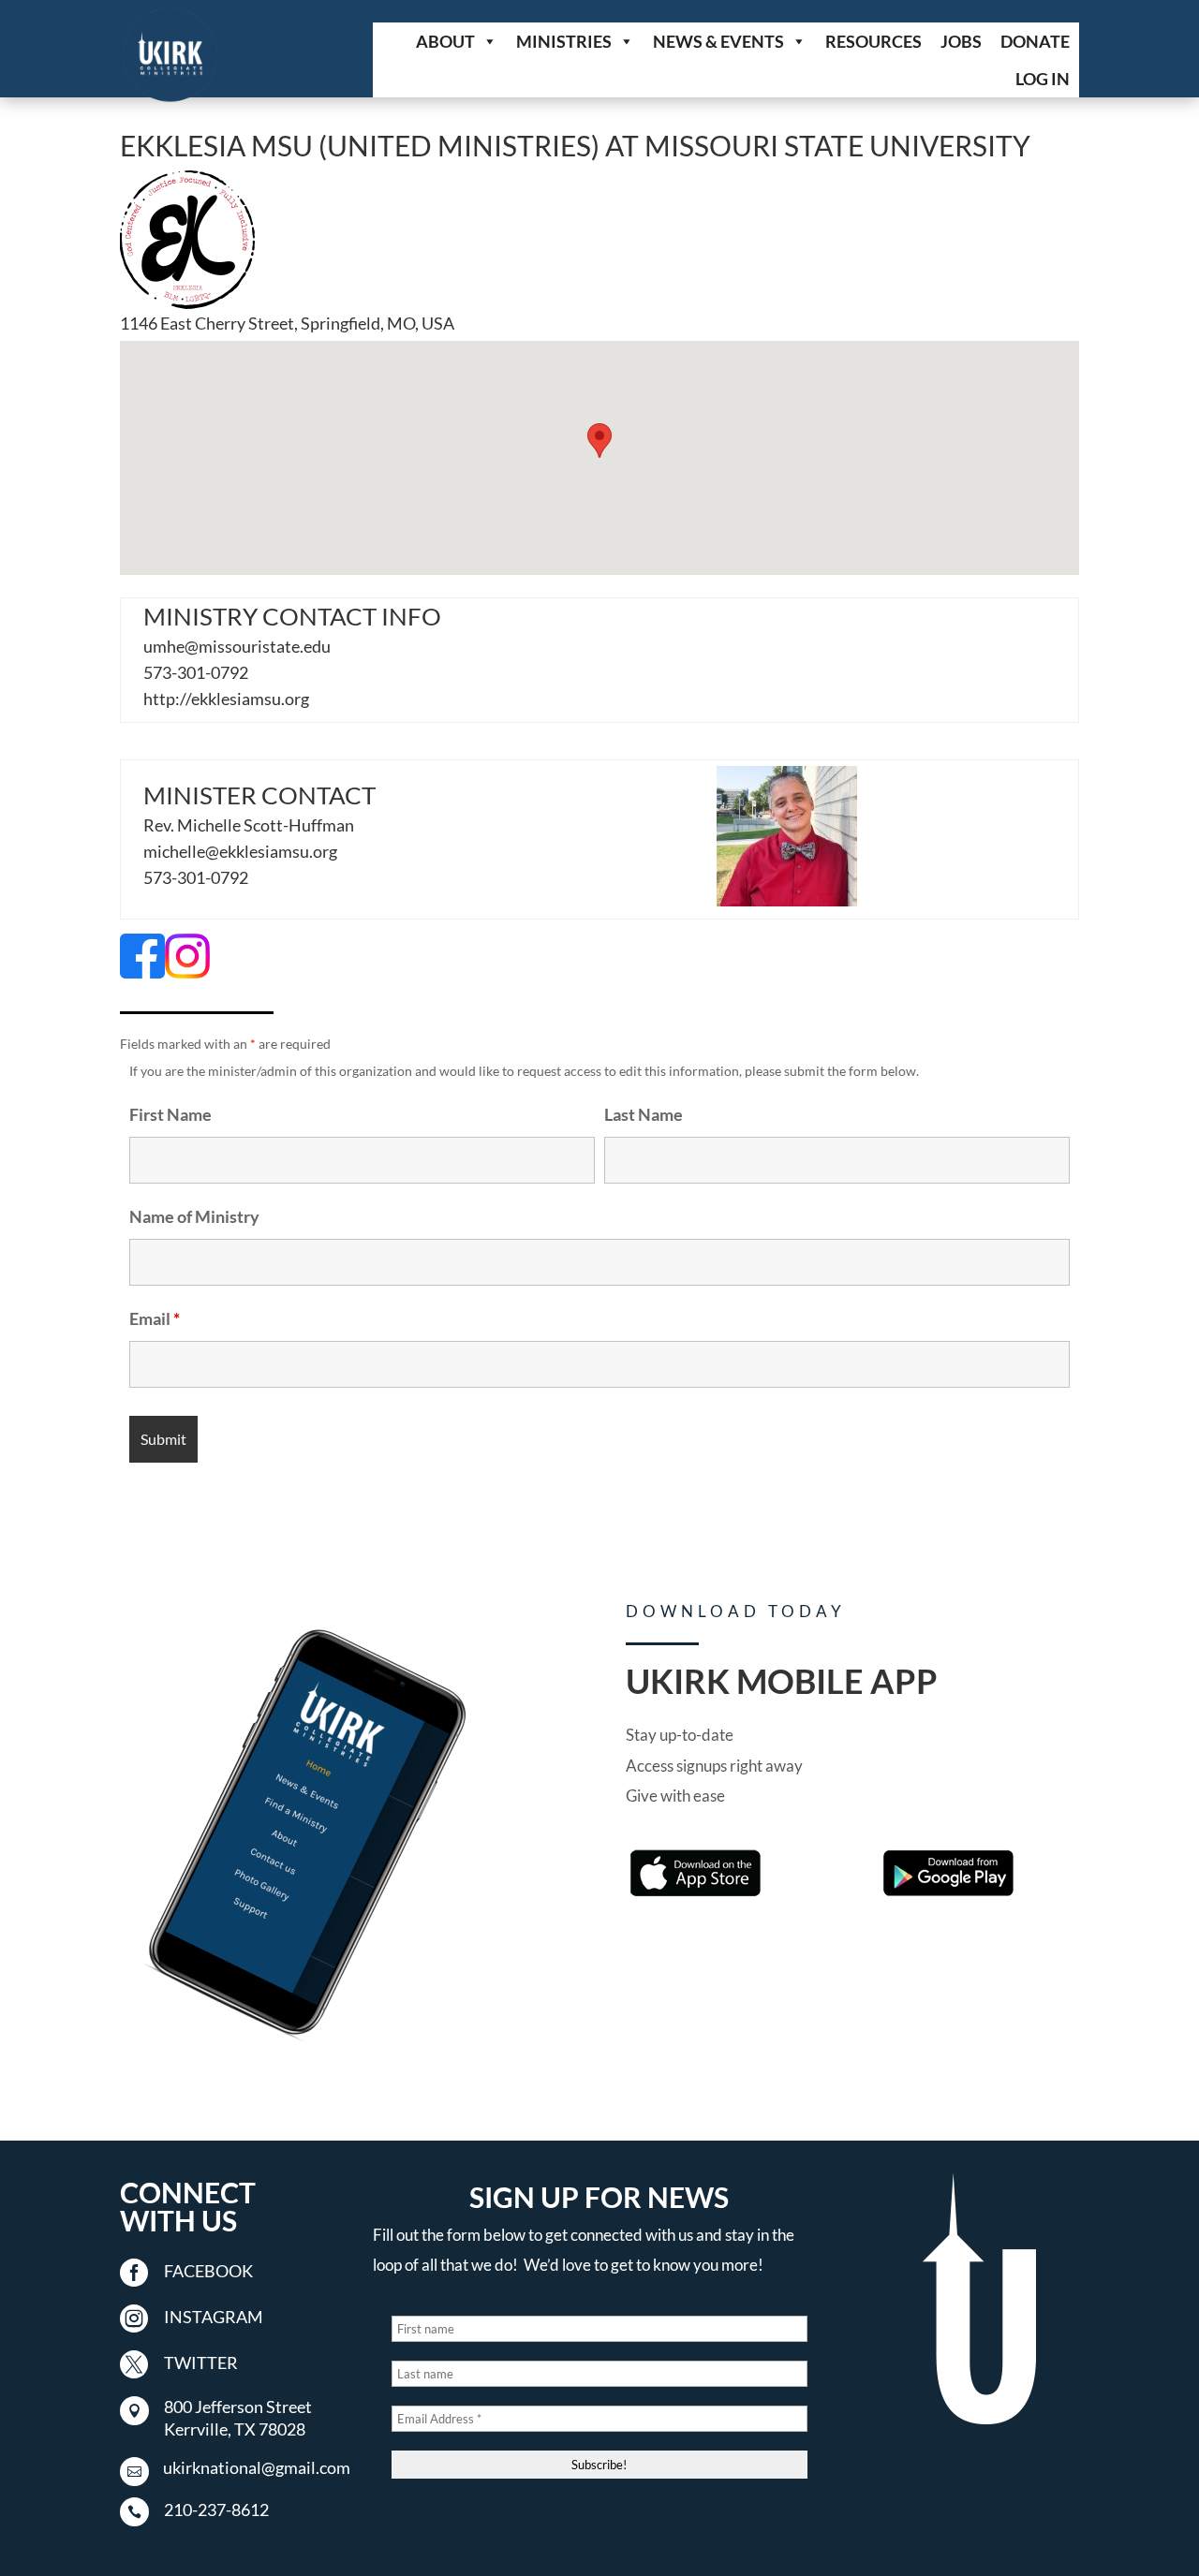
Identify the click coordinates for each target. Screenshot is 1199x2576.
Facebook (208, 2271)
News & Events (718, 41)
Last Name (644, 1114)
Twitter (201, 2363)
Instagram (214, 2317)
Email (155, 1318)
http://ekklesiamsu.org (226, 699)
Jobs (961, 41)
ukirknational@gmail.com (257, 2467)
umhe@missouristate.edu (237, 646)
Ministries (564, 41)
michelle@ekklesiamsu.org (240, 851)
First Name (170, 1114)
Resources (873, 41)
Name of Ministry (194, 1216)
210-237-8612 (216, 2510)
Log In (1043, 79)
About (445, 41)
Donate (1035, 41)
